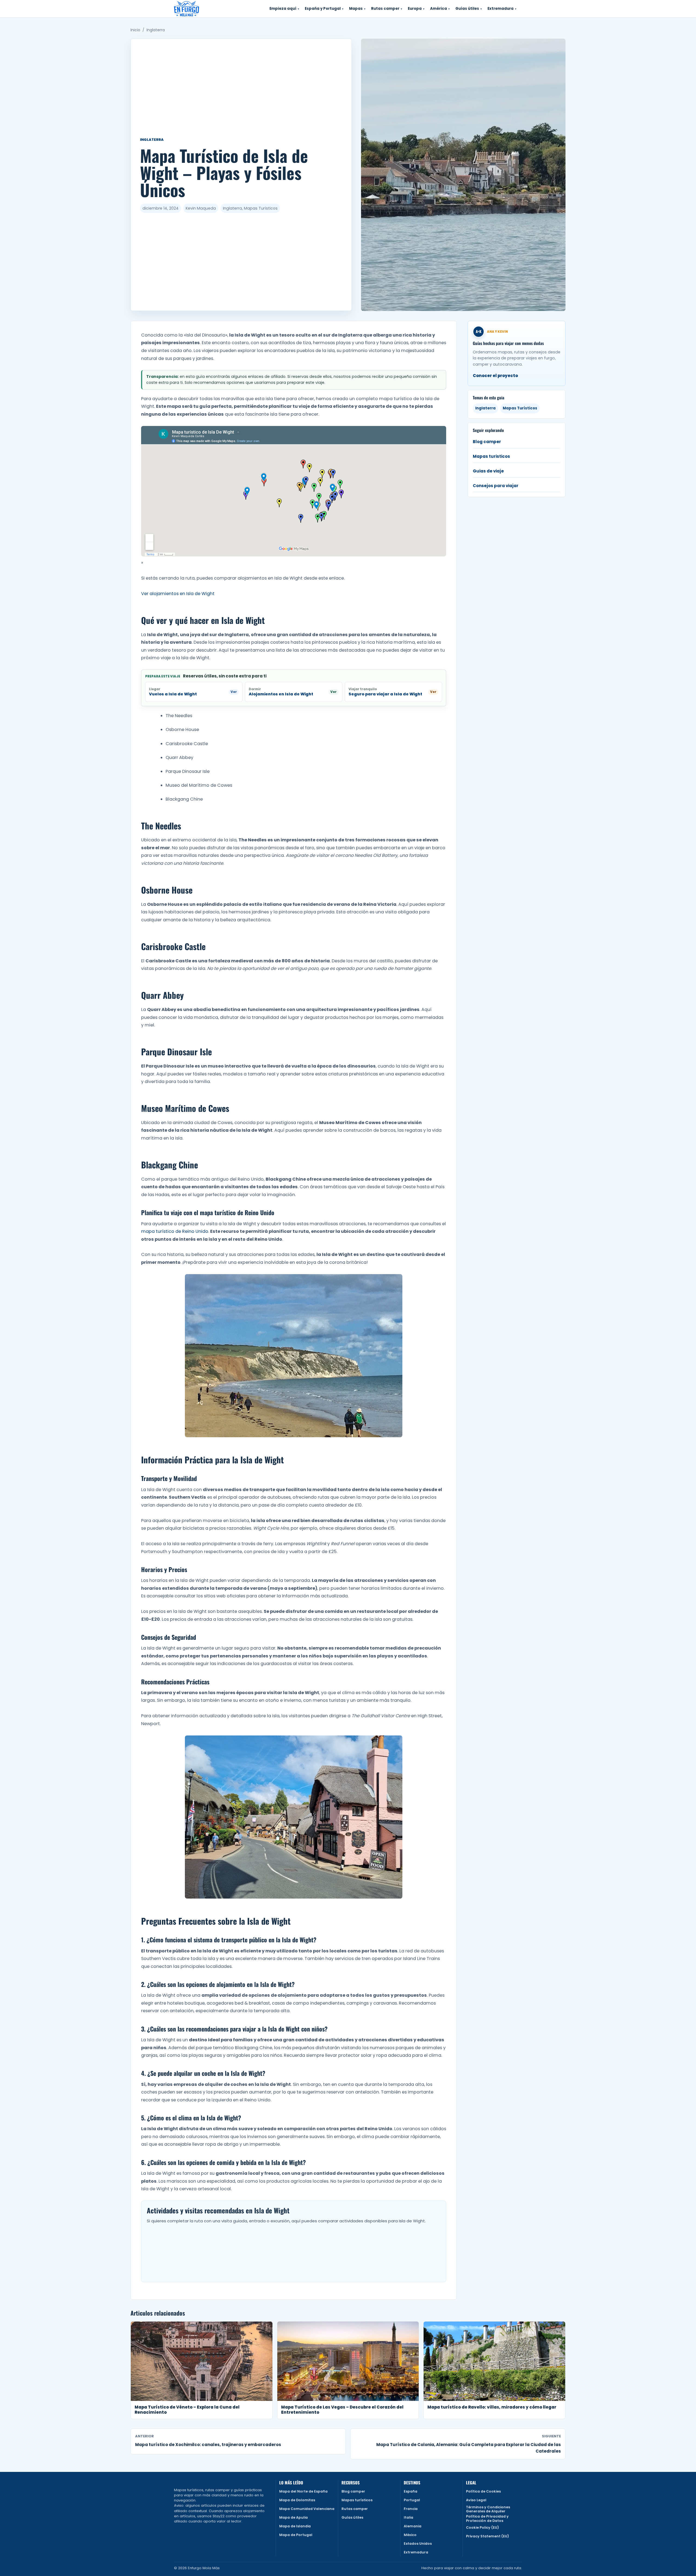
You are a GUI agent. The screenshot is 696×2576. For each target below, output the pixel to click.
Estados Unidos (418, 2544)
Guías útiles (352, 2517)
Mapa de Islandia (295, 2526)
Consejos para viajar (496, 486)
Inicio (135, 30)
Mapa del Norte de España (303, 2491)
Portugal (412, 2500)
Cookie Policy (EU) (482, 2527)
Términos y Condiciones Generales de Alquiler (488, 2509)
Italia (408, 2517)
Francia (411, 2509)
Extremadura (416, 2552)
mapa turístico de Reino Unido (175, 1231)
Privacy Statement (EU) (487, 2536)
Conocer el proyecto (495, 376)
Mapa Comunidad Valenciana (307, 2509)
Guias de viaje (488, 471)
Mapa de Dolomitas (297, 2500)
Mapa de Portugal (296, 2535)
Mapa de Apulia (293, 2517)
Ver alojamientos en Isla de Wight (178, 594)
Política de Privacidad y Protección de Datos (487, 2519)
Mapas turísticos (357, 2500)
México (410, 2535)
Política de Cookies (483, 2491)
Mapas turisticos (491, 456)
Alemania (413, 2526)
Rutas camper (355, 2509)
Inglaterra (156, 30)
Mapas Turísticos (520, 408)
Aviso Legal (476, 2500)
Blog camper (487, 442)
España (411, 2491)
